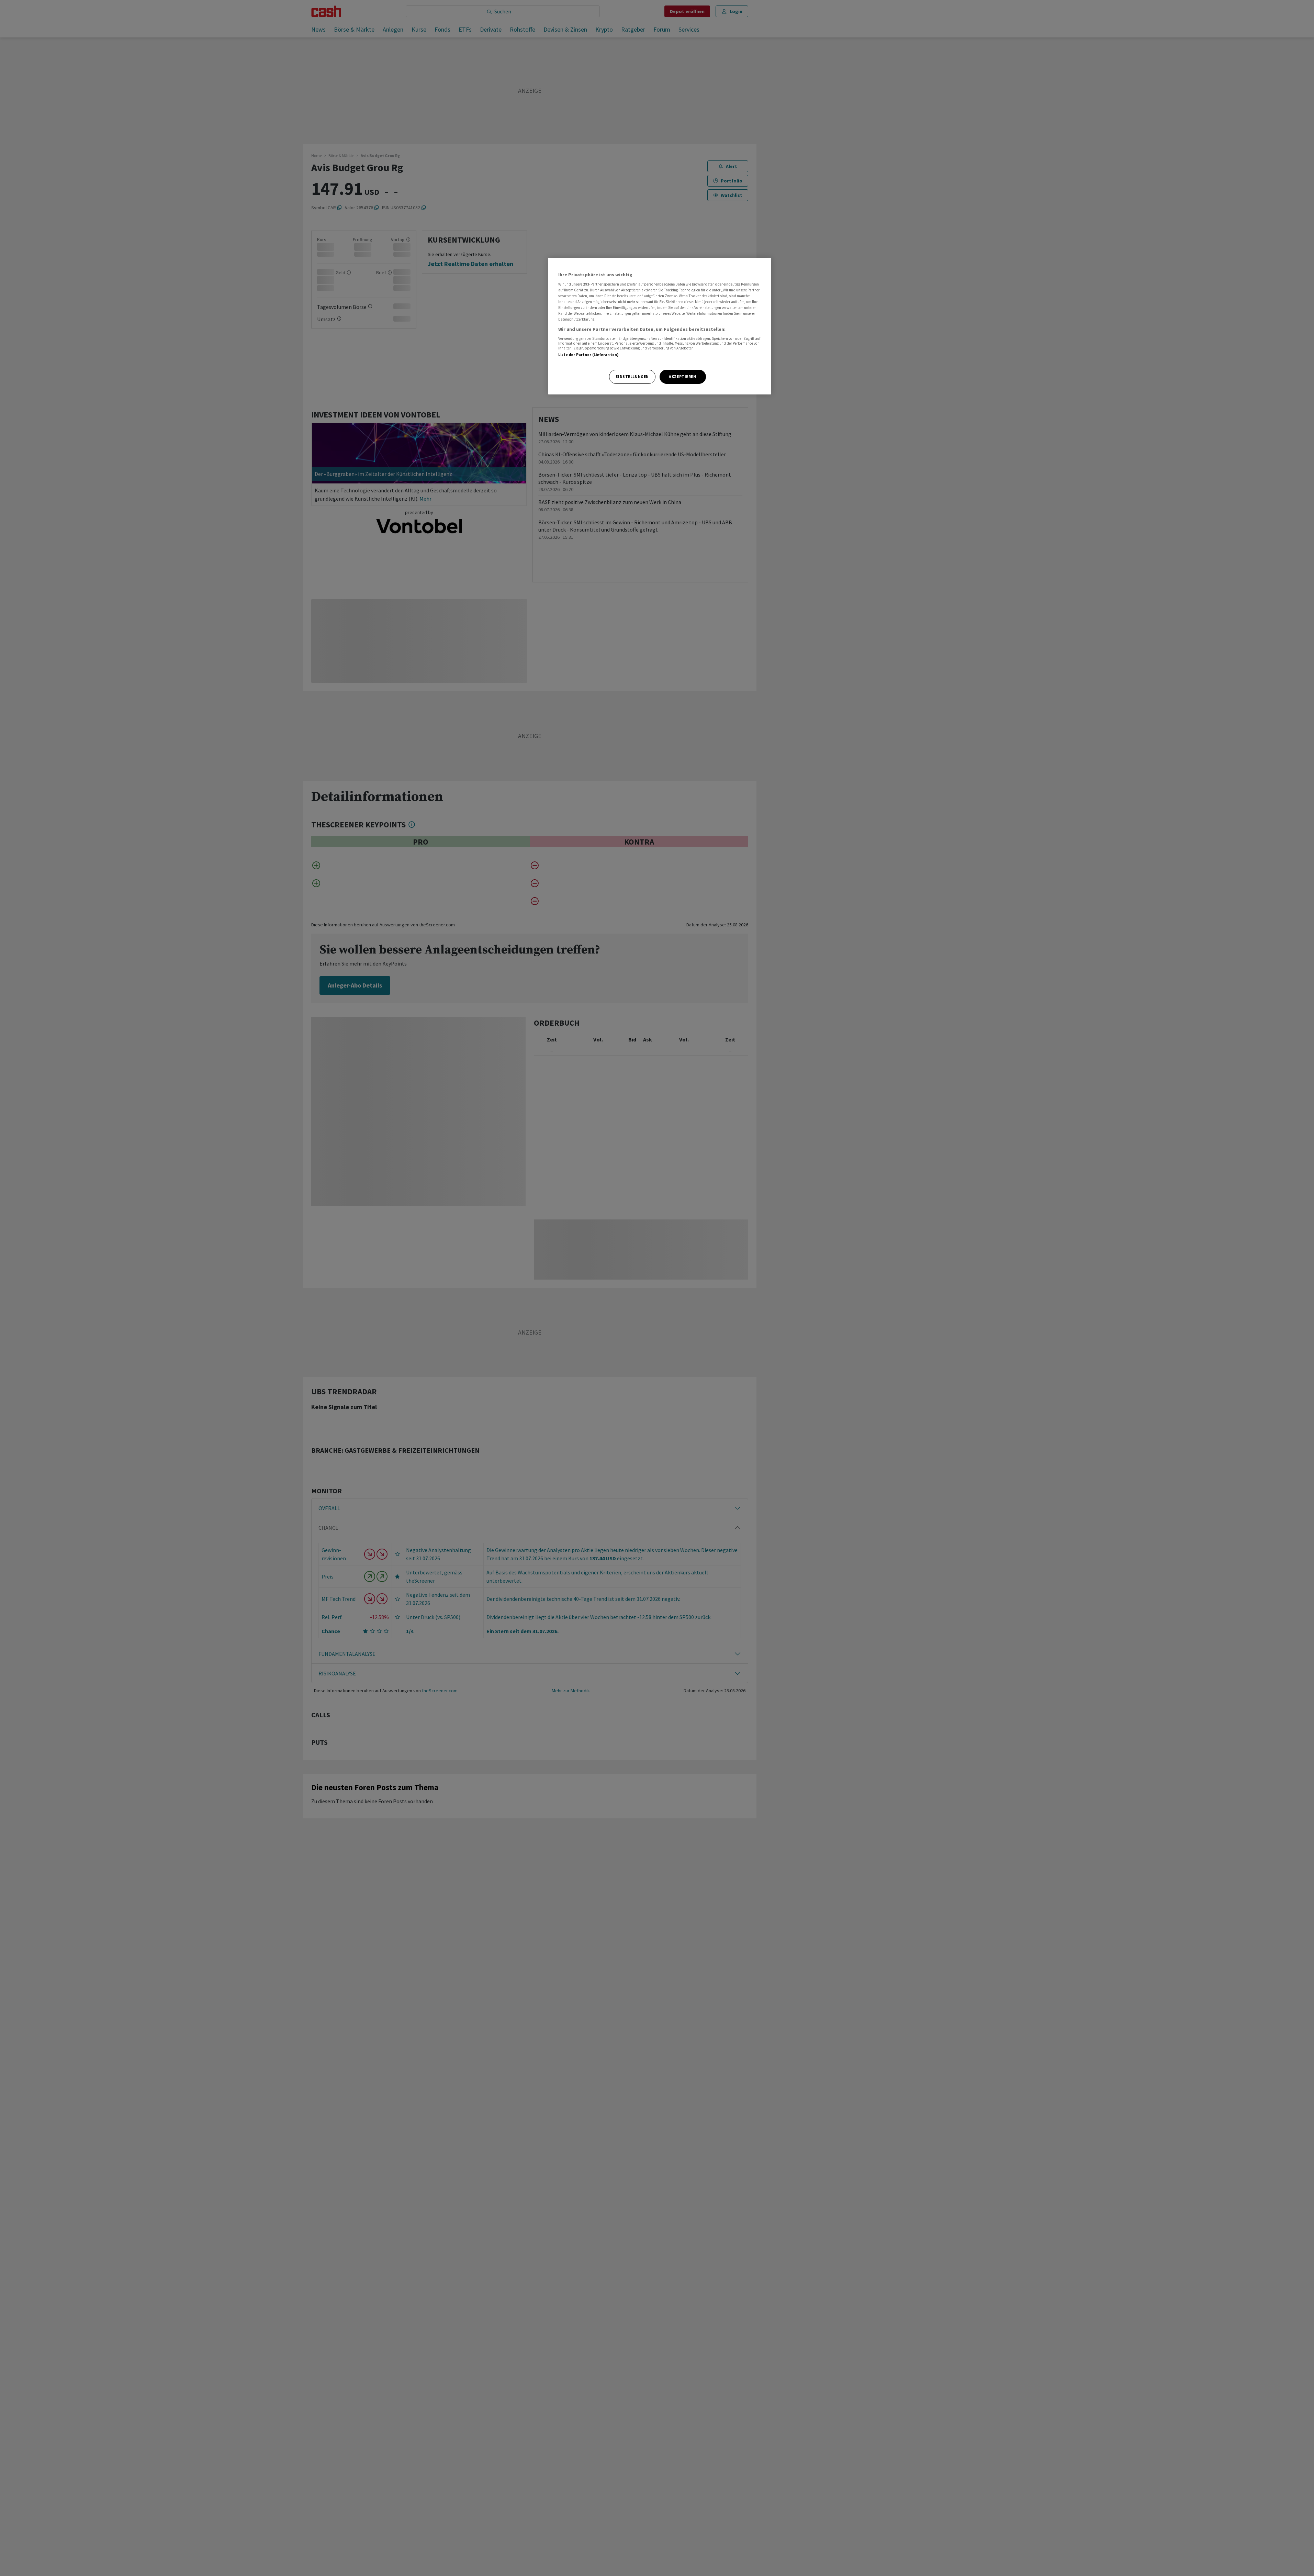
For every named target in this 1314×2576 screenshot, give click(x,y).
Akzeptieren (682, 377)
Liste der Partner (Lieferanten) (589, 355)
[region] (660, 326)
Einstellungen (632, 377)
